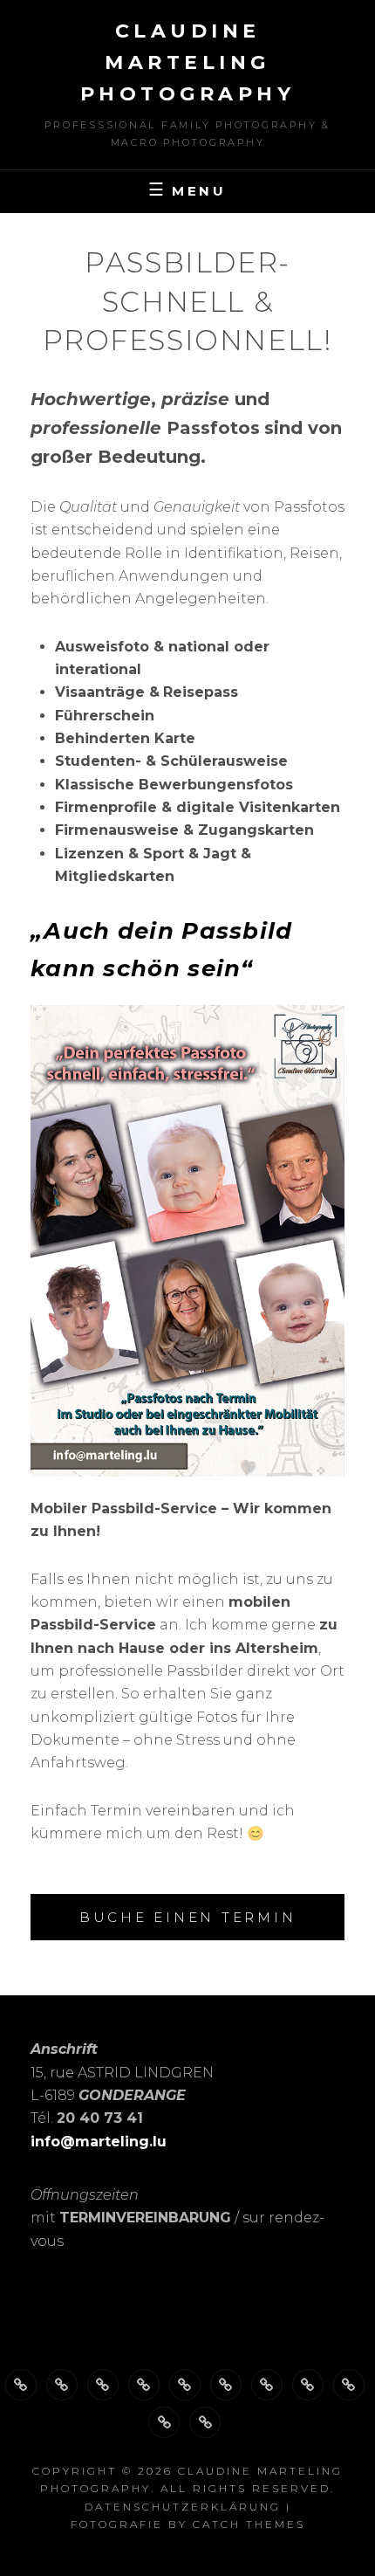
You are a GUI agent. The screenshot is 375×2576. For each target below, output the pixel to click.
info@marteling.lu (99, 2142)
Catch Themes (249, 2524)
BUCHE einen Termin (188, 1917)
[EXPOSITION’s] (308, 2385)
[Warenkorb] (205, 2422)
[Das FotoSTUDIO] (103, 2385)
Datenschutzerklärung (183, 2507)
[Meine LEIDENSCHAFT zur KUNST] (226, 2385)
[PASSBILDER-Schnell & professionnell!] (144, 2385)
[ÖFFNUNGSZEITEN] (62, 2385)
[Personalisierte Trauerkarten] (267, 2385)
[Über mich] (21, 2385)
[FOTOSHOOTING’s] (185, 2385)
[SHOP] (349, 2385)
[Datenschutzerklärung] (164, 2422)
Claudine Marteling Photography (188, 62)
